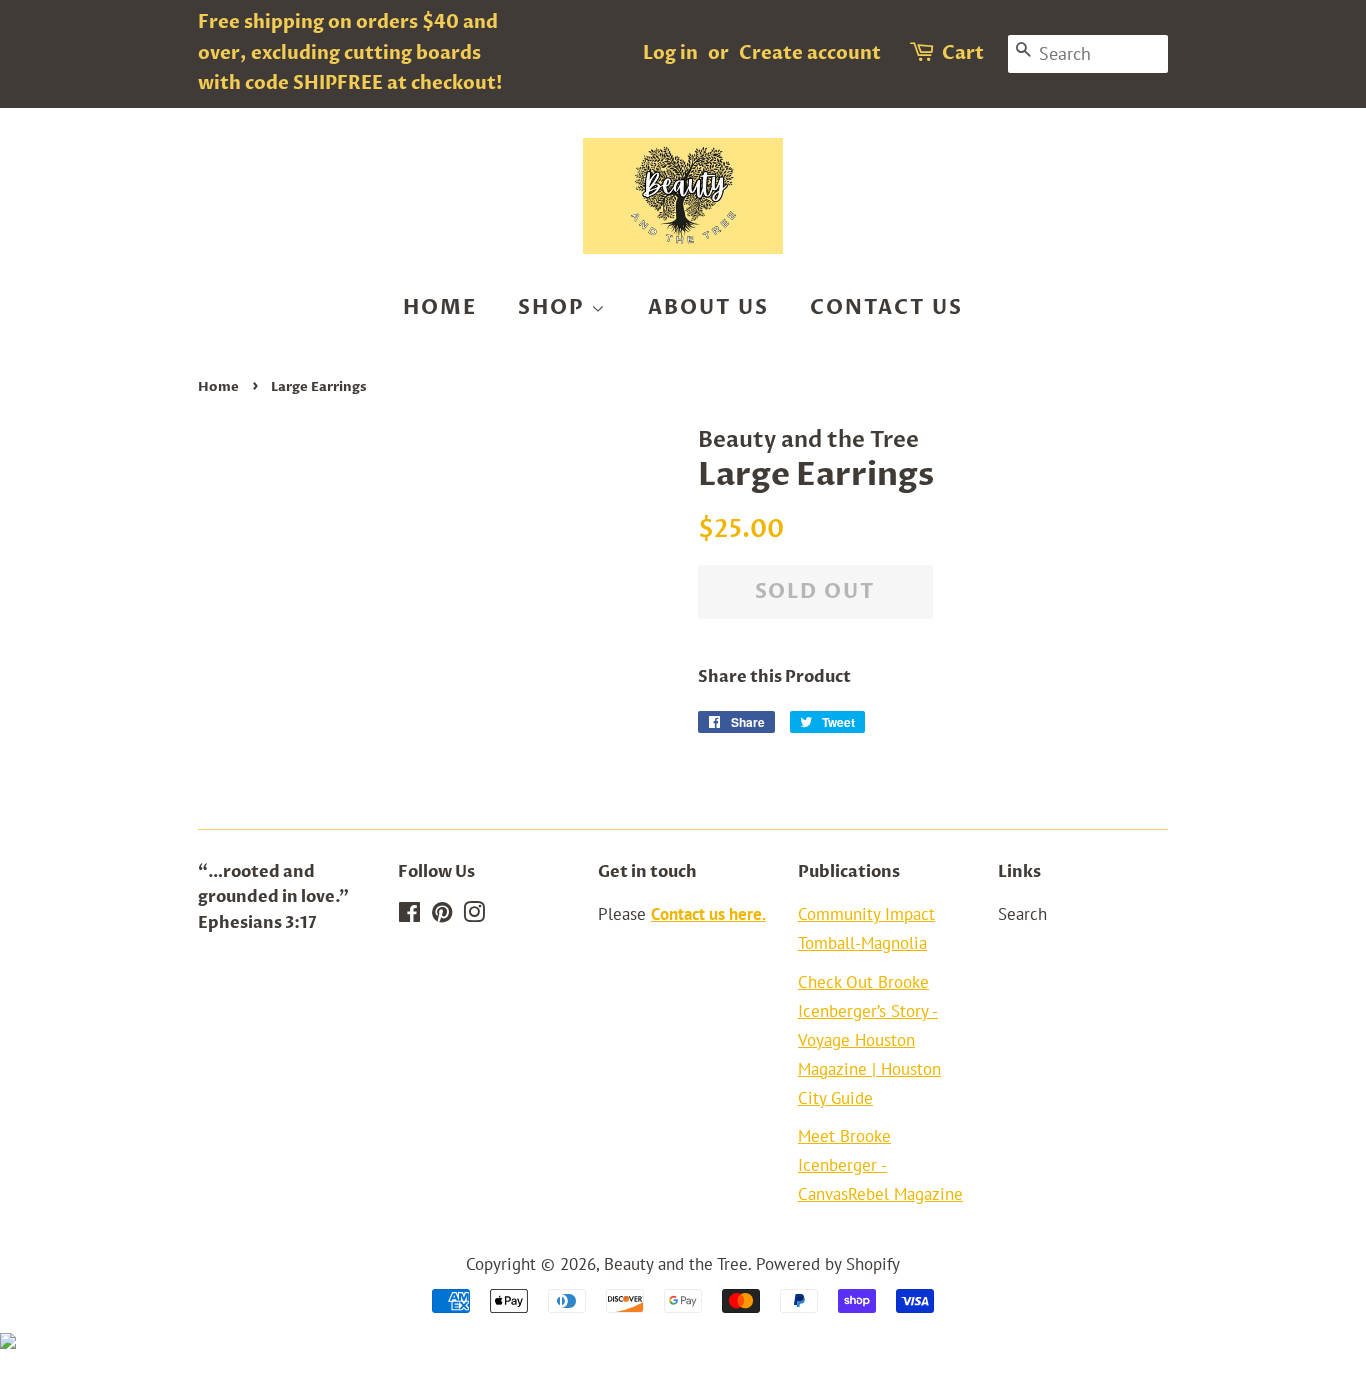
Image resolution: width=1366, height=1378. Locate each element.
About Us (708, 307)
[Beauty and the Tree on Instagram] (474, 915)
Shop (554, 307)
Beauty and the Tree (676, 1264)
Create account (810, 53)
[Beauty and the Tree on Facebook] (409, 915)
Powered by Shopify (828, 1264)
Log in (670, 53)
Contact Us (886, 307)
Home (440, 307)
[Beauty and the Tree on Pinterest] (442, 915)
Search (1022, 914)
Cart (963, 53)
